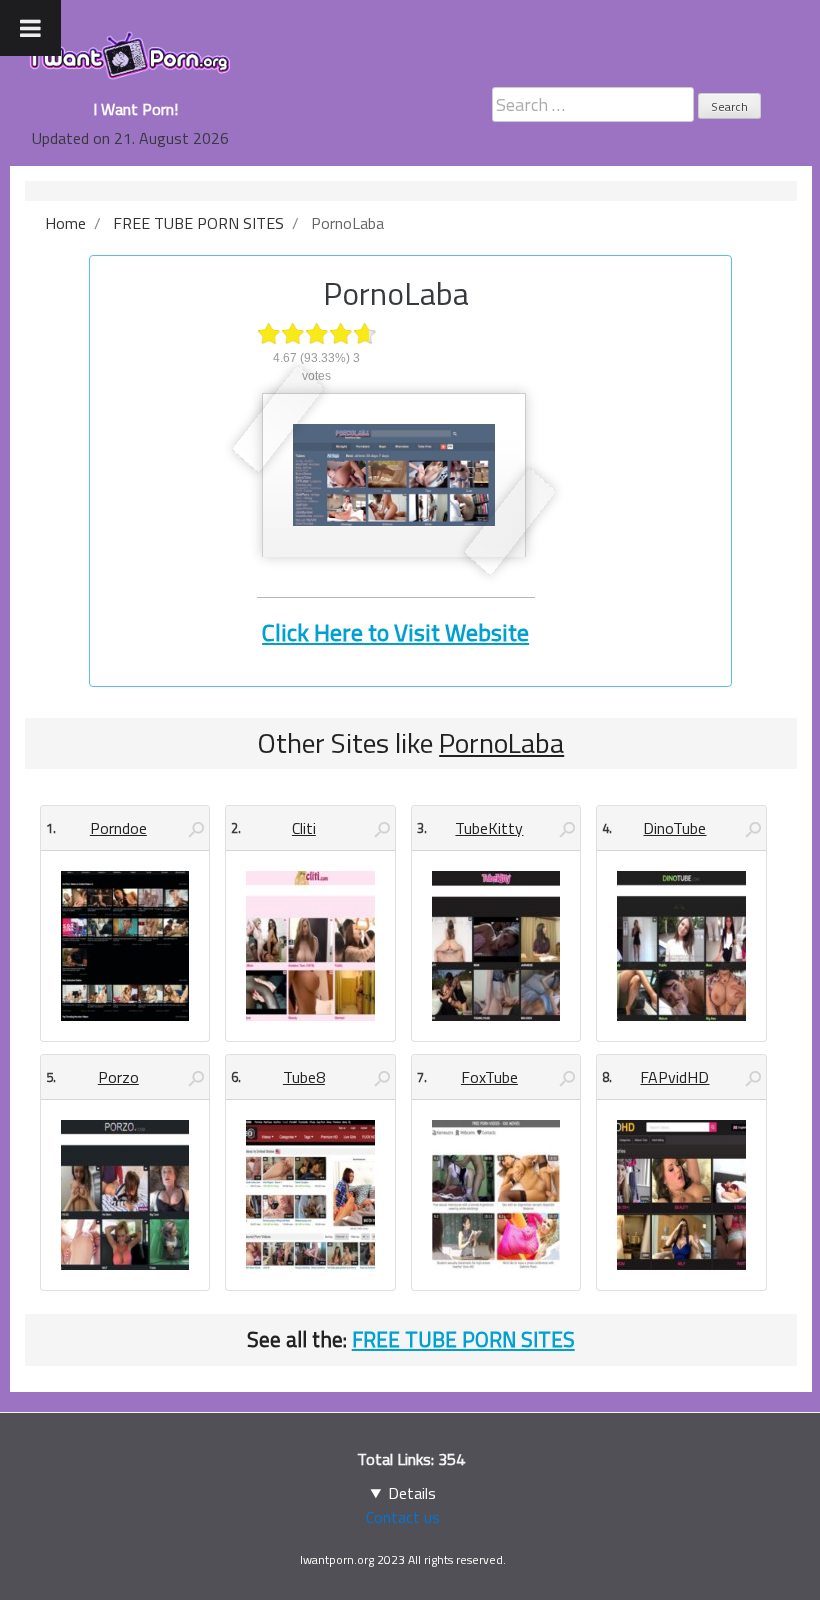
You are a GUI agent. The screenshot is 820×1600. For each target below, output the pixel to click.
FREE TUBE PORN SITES (463, 1339)
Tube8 (304, 1077)
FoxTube (489, 1077)
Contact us (403, 1517)
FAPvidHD (674, 1077)
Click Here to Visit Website (395, 632)
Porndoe (118, 828)
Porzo (118, 1077)
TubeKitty (489, 828)
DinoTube (674, 828)
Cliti (304, 828)
